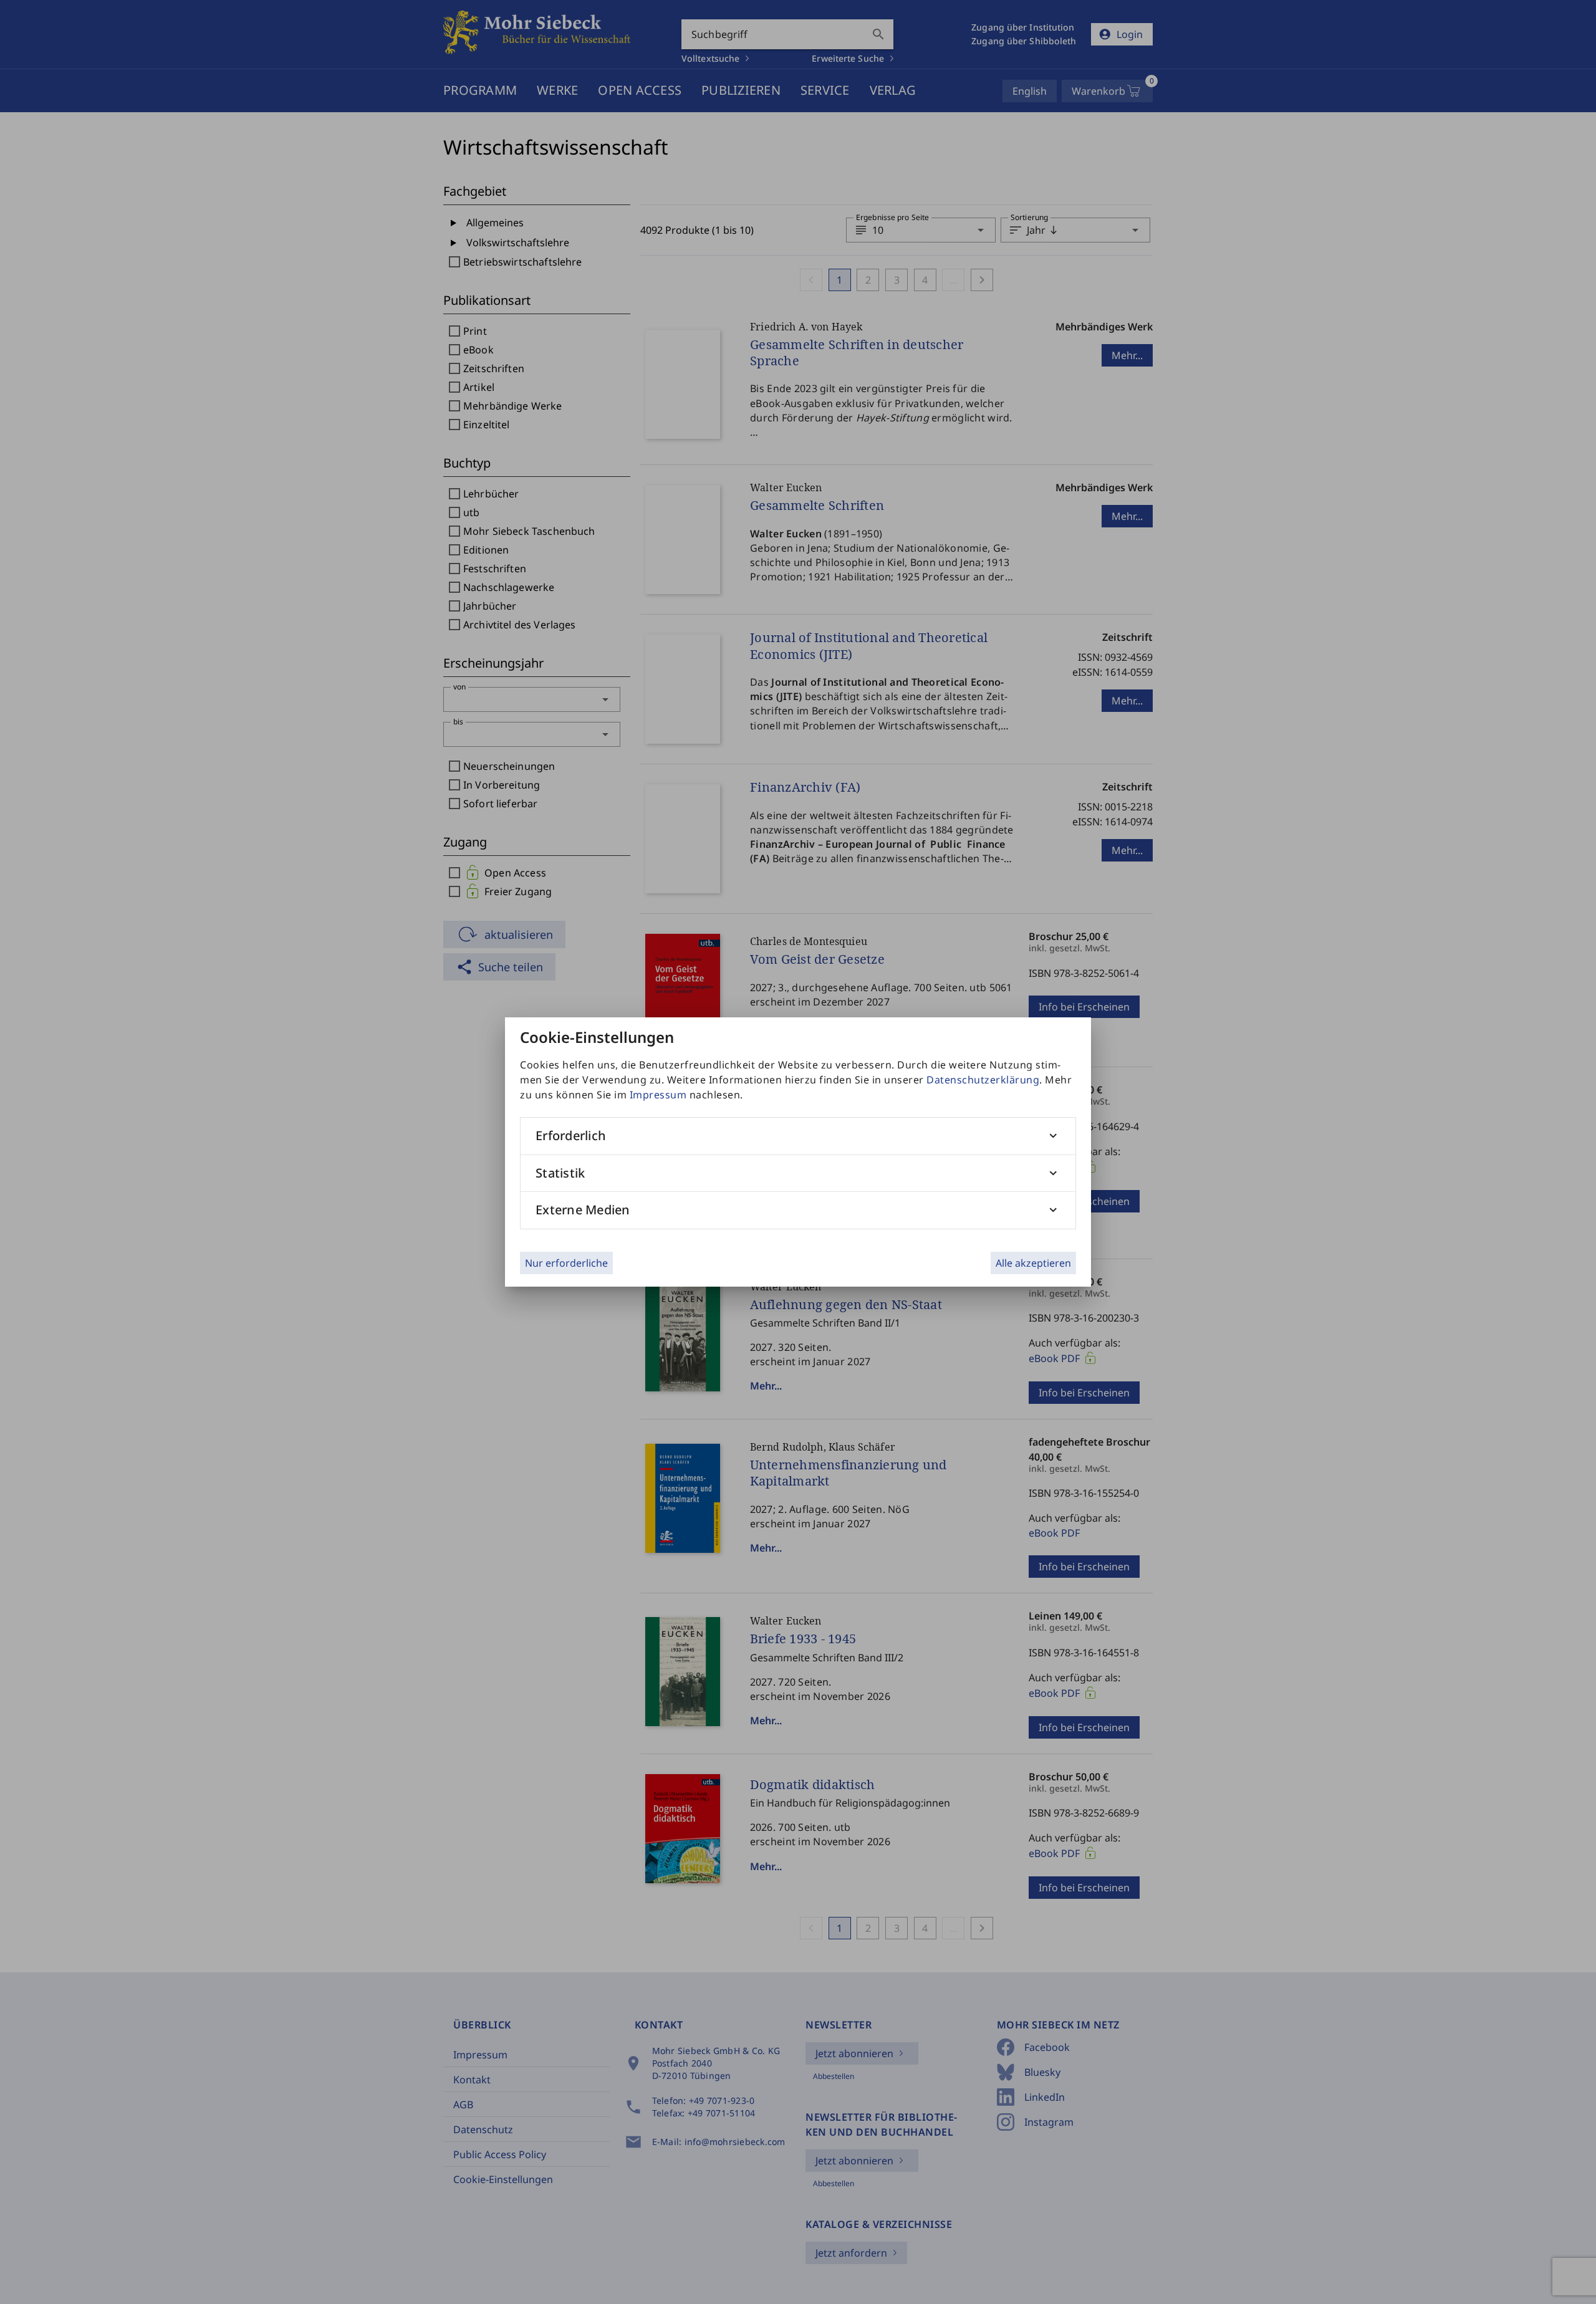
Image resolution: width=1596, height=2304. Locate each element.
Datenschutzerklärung (983, 1080)
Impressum (658, 1095)
